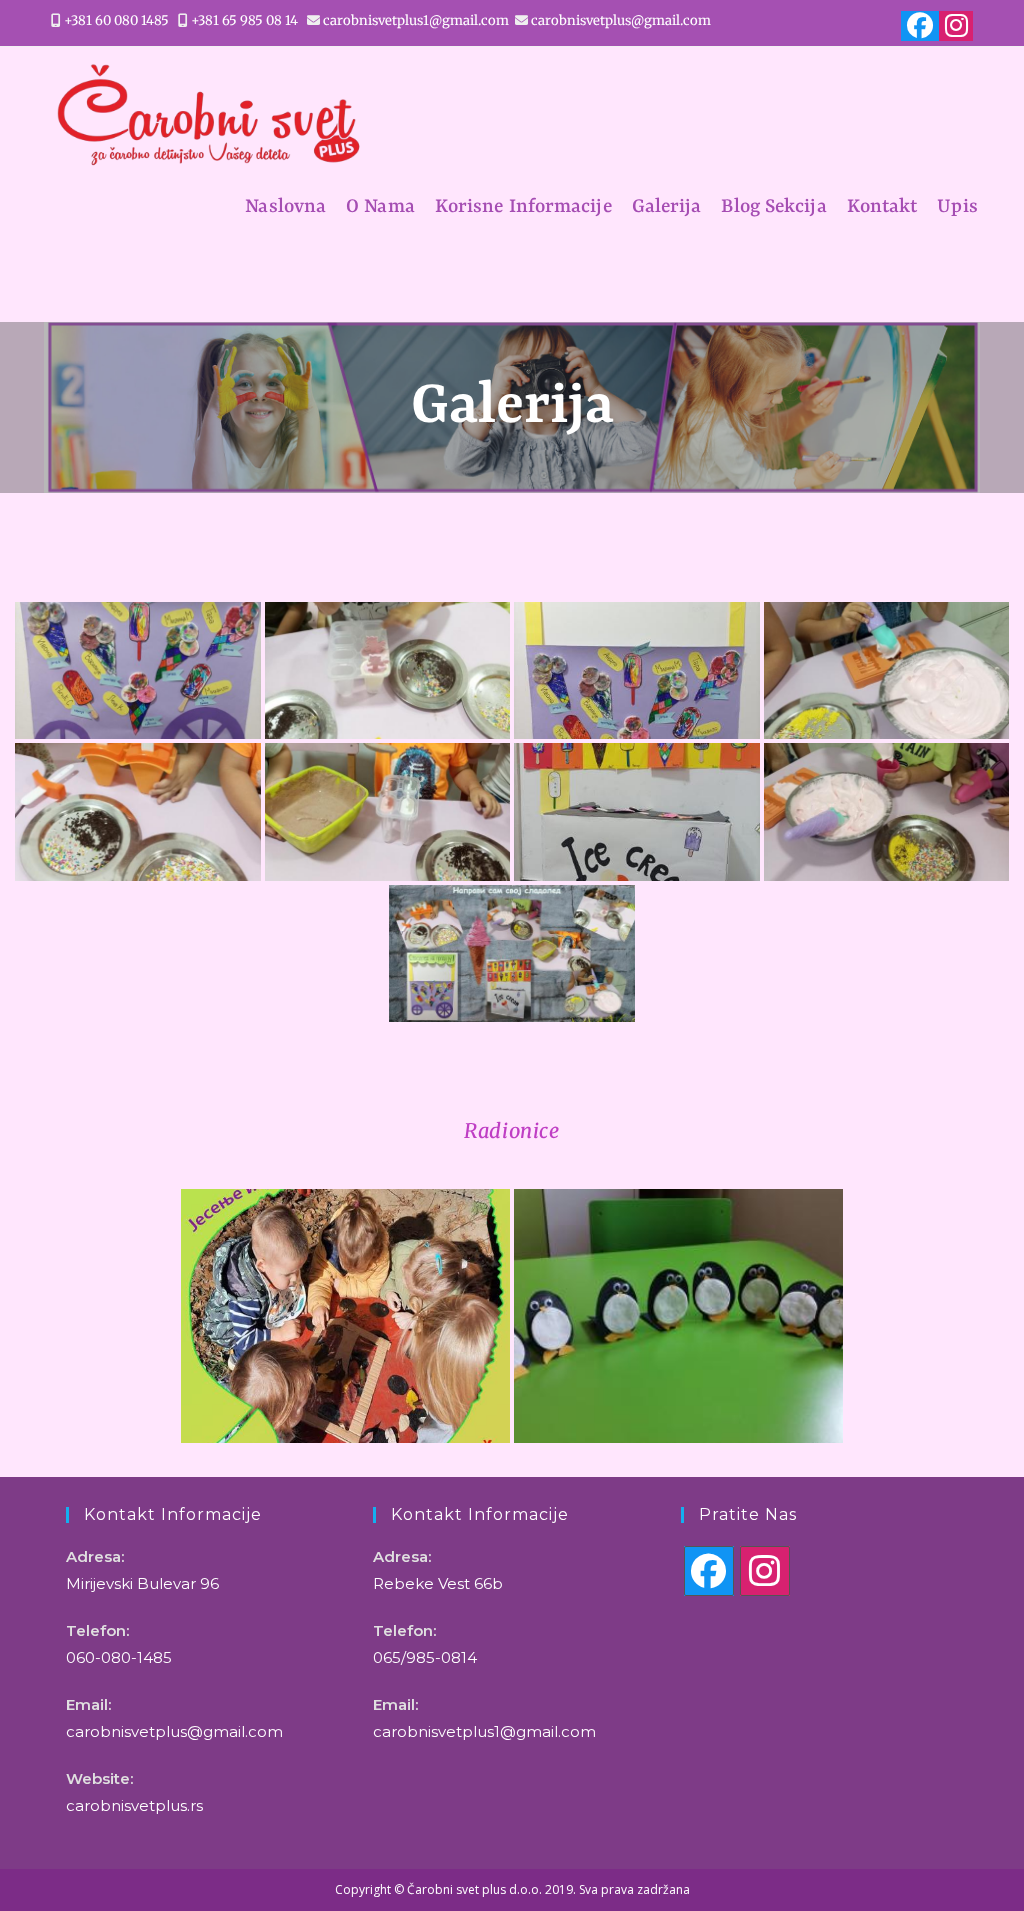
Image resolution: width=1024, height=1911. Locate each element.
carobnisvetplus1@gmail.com (416, 20)
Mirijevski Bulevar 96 (142, 1583)
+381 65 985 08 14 (244, 20)
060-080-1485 (119, 1657)
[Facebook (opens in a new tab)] (920, 26)
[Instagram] (765, 1571)
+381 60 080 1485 (116, 20)
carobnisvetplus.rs (134, 1805)
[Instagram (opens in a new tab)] (953, 26)
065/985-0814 (425, 1657)
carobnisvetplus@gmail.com (621, 20)
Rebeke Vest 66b (438, 1583)
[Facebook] (709, 1571)
